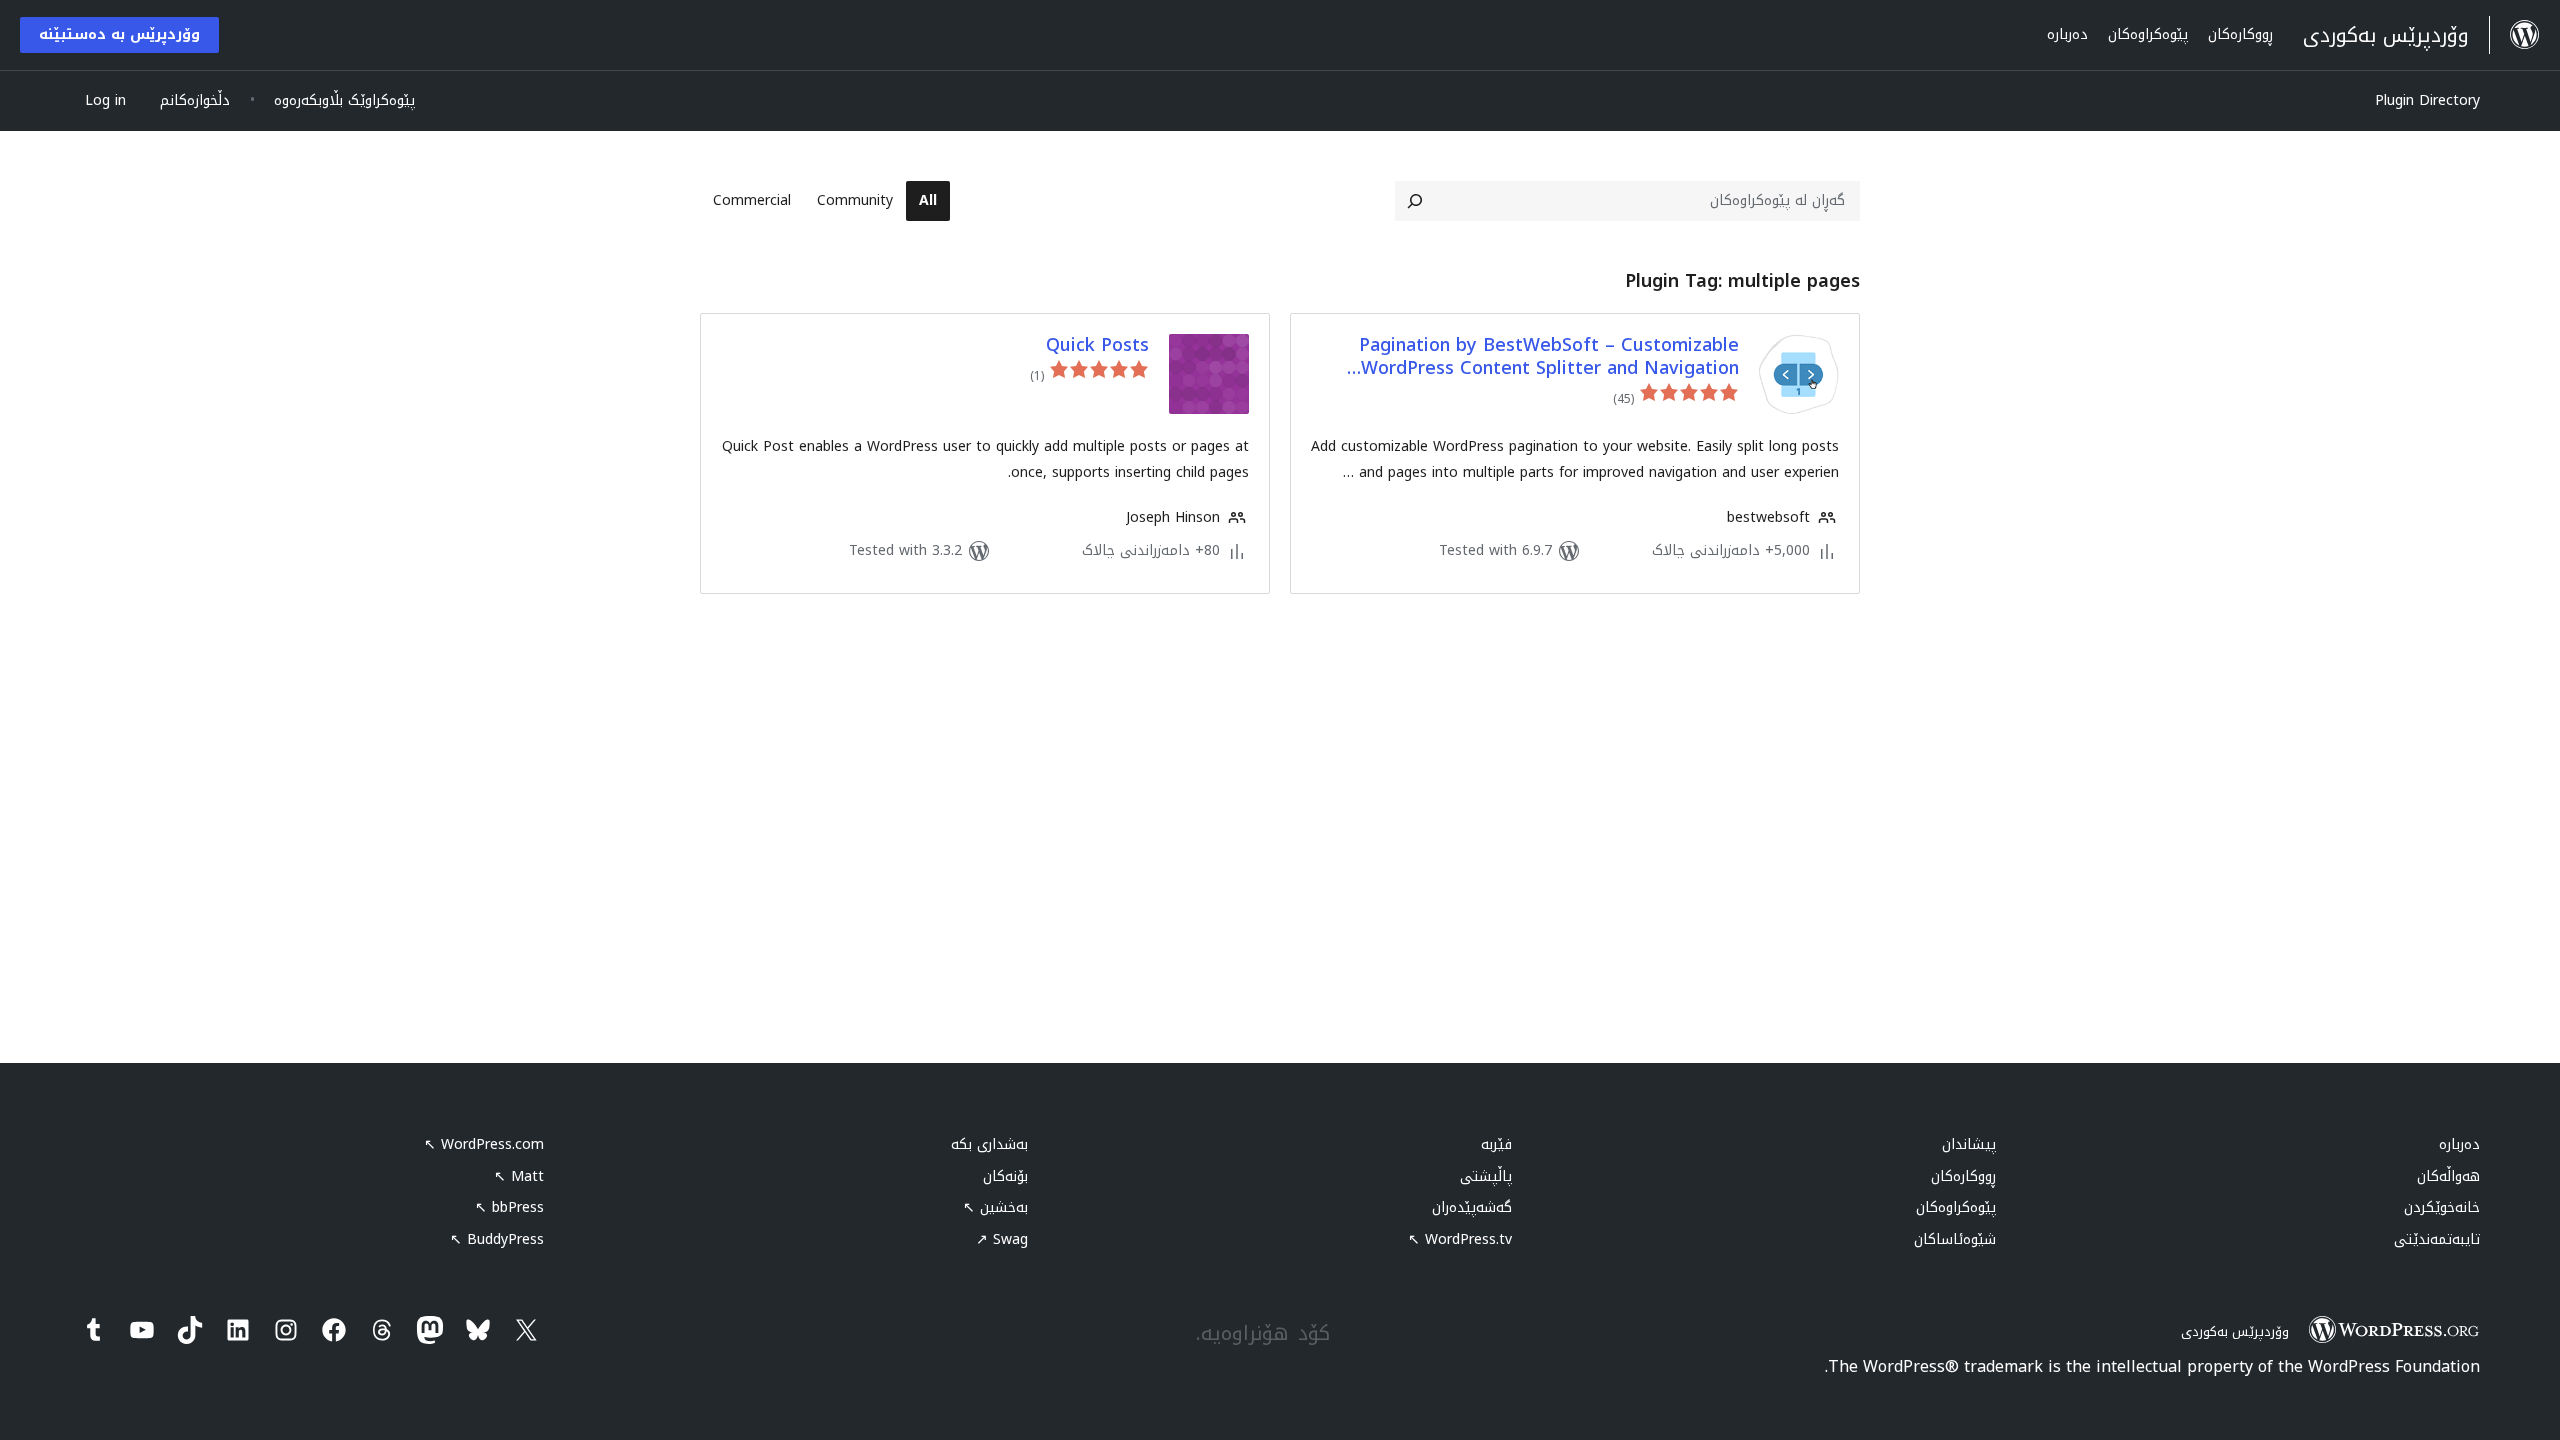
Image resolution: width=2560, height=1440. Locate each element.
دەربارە (2459, 1144)
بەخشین (995, 1207)
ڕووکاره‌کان (1963, 1176)
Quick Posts (1097, 345)
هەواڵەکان (2448, 1176)
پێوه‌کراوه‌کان (1956, 1207)
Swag (1002, 1239)
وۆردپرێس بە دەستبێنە (119, 34)
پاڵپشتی (1486, 1176)
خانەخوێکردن (2442, 1207)
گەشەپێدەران (1472, 1207)
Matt (519, 1176)
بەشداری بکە (989, 1144)
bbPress (509, 1207)
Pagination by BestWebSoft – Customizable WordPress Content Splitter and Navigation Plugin (1549, 357)
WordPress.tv (1460, 1239)
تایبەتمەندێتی (2437, 1239)
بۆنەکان (1005, 1176)
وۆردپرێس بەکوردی (2235, 1331)
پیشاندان (1969, 1144)
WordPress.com (484, 1144)
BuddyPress (497, 1239)
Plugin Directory (2427, 100)
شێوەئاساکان (1955, 1239)
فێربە (1496, 1144)
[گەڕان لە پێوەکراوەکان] (1415, 201)
